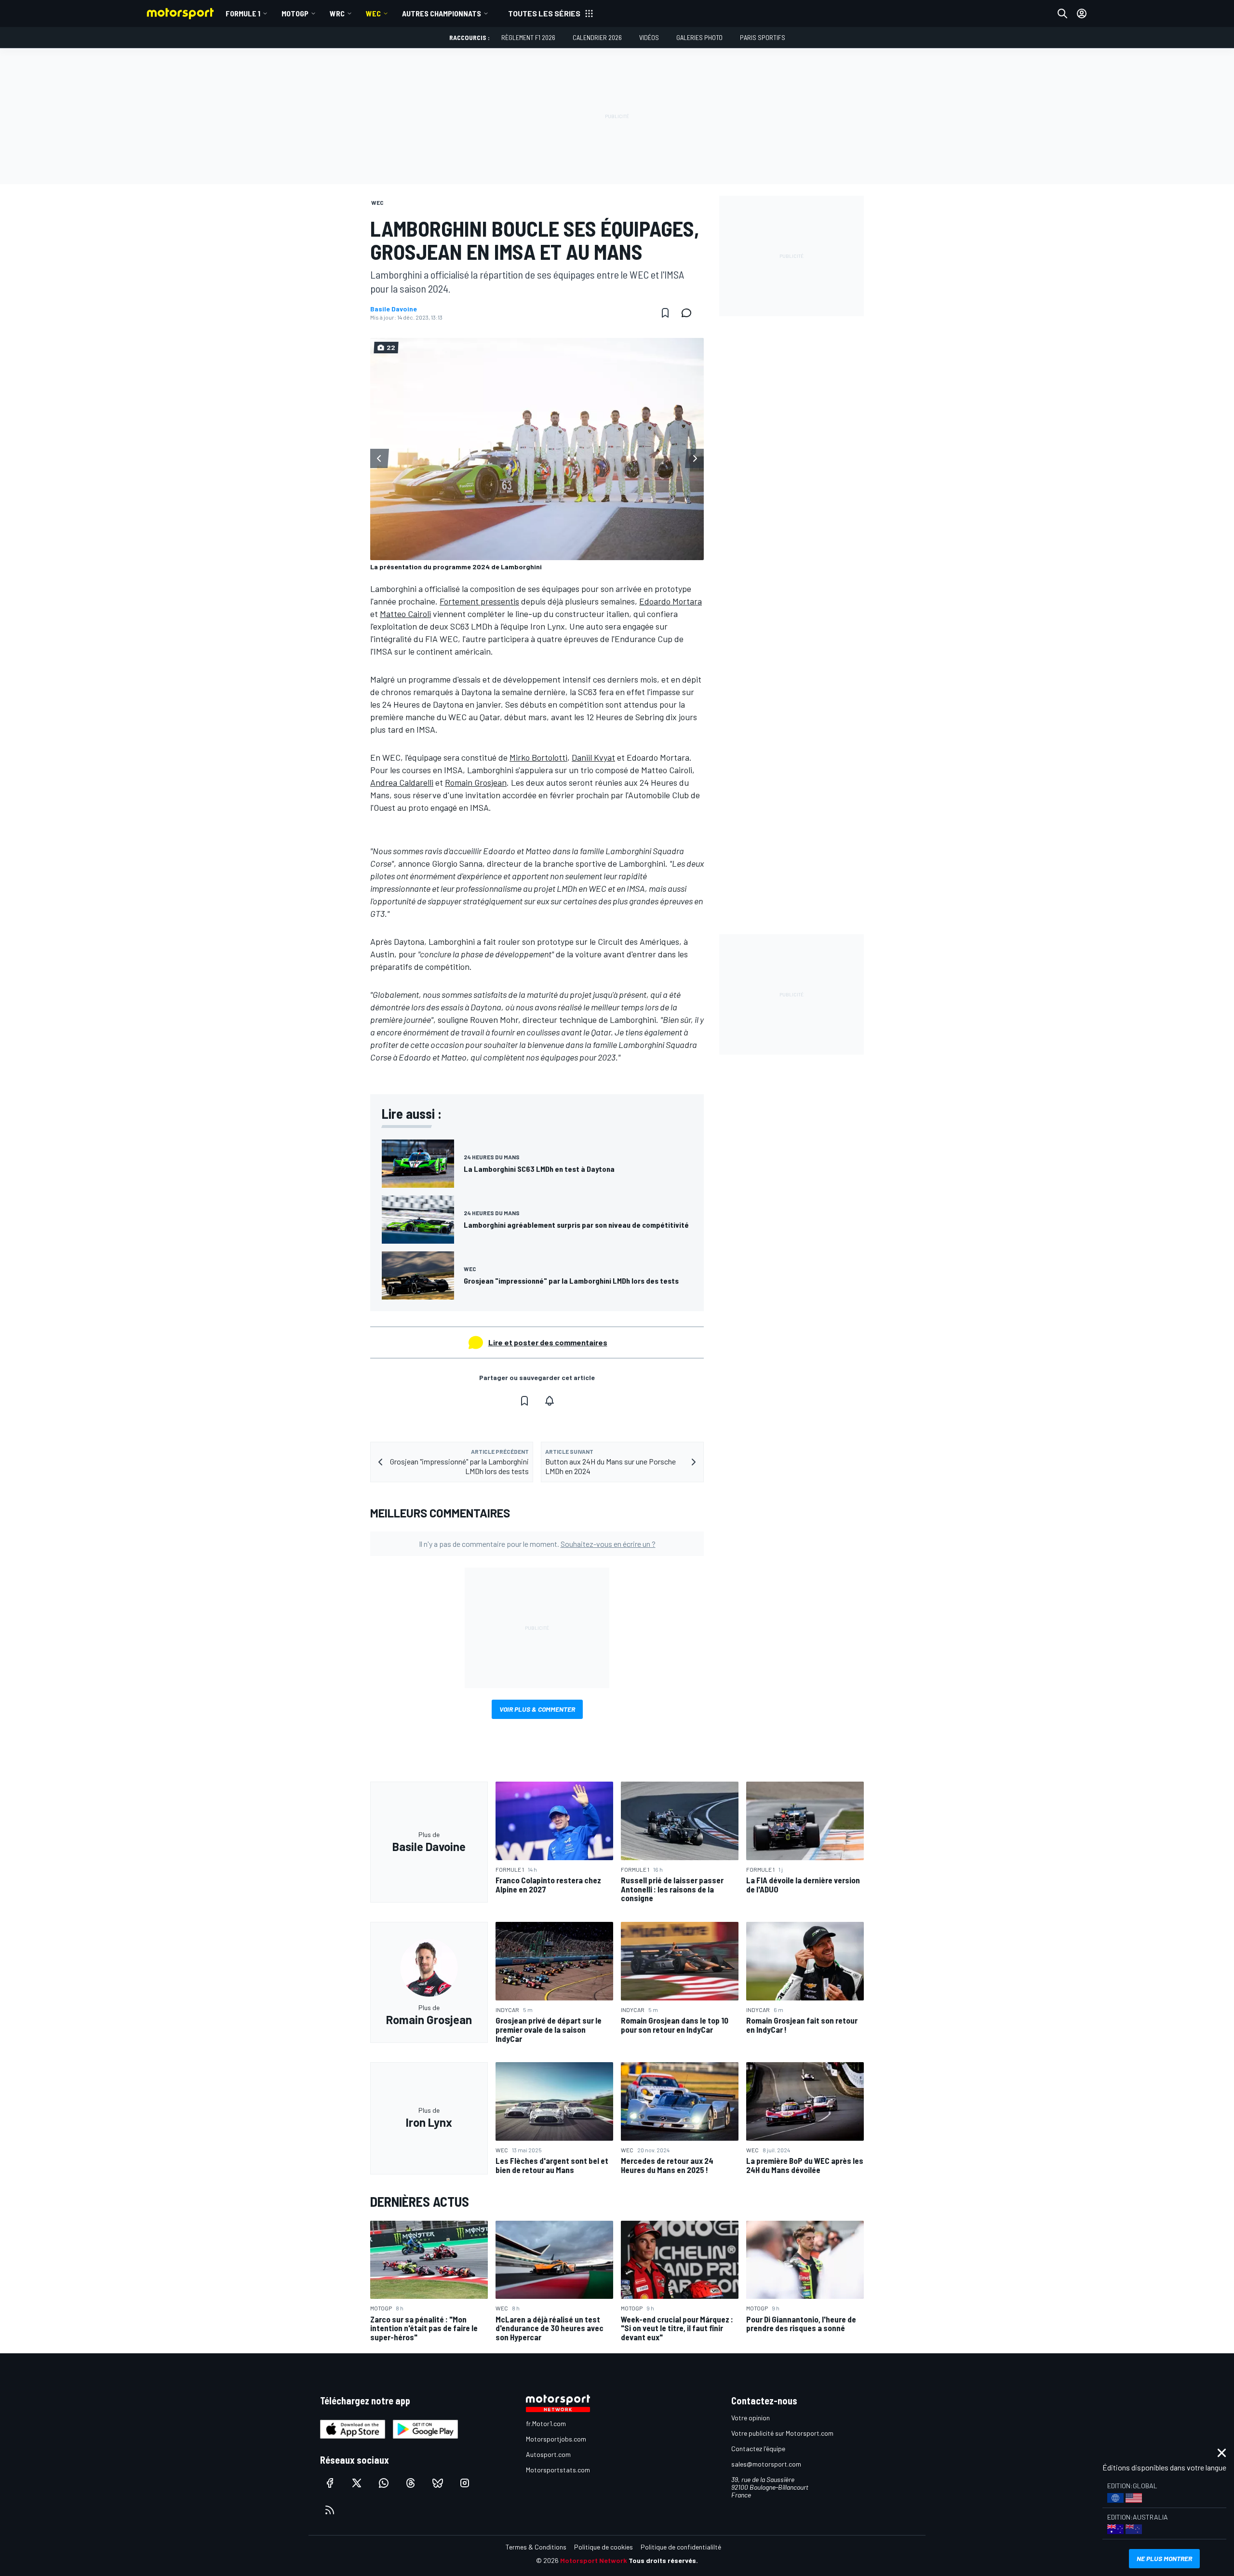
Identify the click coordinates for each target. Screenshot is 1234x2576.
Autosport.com (548, 2454)
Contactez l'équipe (758, 2449)
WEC (373, 13)
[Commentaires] (689, 313)
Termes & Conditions (536, 2547)
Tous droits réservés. (663, 2560)
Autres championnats (442, 13)
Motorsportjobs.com (556, 2439)
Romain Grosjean (476, 782)
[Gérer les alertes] (550, 1401)
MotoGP (295, 13)
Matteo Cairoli (405, 614)
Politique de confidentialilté (681, 2547)
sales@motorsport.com (766, 2464)
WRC (337, 13)
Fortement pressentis (479, 601)
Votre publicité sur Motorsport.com (782, 2433)
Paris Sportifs (763, 37)
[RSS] (330, 2510)
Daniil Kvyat (593, 757)
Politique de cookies (604, 2547)
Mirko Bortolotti (538, 757)
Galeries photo (699, 37)
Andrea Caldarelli (402, 782)
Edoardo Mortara (671, 601)
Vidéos (649, 37)
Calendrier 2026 (597, 37)
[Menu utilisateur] (1082, 13)
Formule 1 (243, 13)
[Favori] (665, 313)
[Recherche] (1062, 13)
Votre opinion (751, 2418)
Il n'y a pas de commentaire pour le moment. (537, 1544)
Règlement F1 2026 (528, 37)
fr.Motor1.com (546, 2423)
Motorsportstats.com (558, 2470)
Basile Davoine (394, 309)
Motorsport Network (594, 2560)
